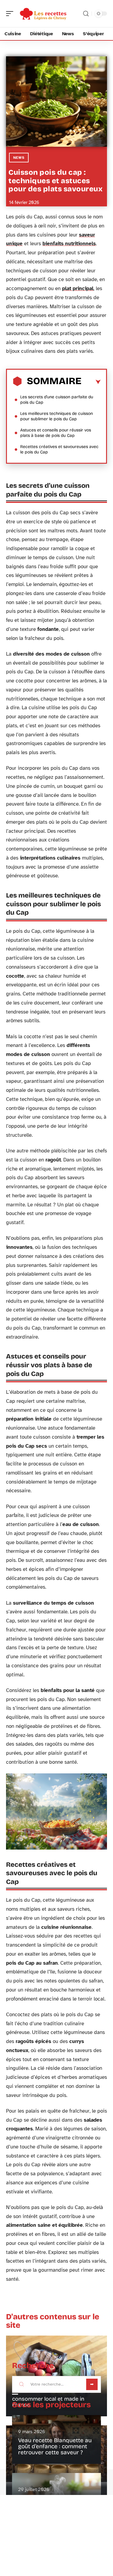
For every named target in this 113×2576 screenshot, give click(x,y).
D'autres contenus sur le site (53, 2321)
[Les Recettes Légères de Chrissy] (43, 14)
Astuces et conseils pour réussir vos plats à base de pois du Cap (56, 433)
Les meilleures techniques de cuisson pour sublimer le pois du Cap (56, 416)
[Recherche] (86, 14)
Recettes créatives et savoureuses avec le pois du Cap (59, 449)
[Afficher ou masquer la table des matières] (91, 382)
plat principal (78, 288)
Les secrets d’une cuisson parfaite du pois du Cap (57, 400)
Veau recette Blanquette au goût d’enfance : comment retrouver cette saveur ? (55, 2446)
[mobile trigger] (11, 14)
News (19, 158)
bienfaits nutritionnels (69, 244)
